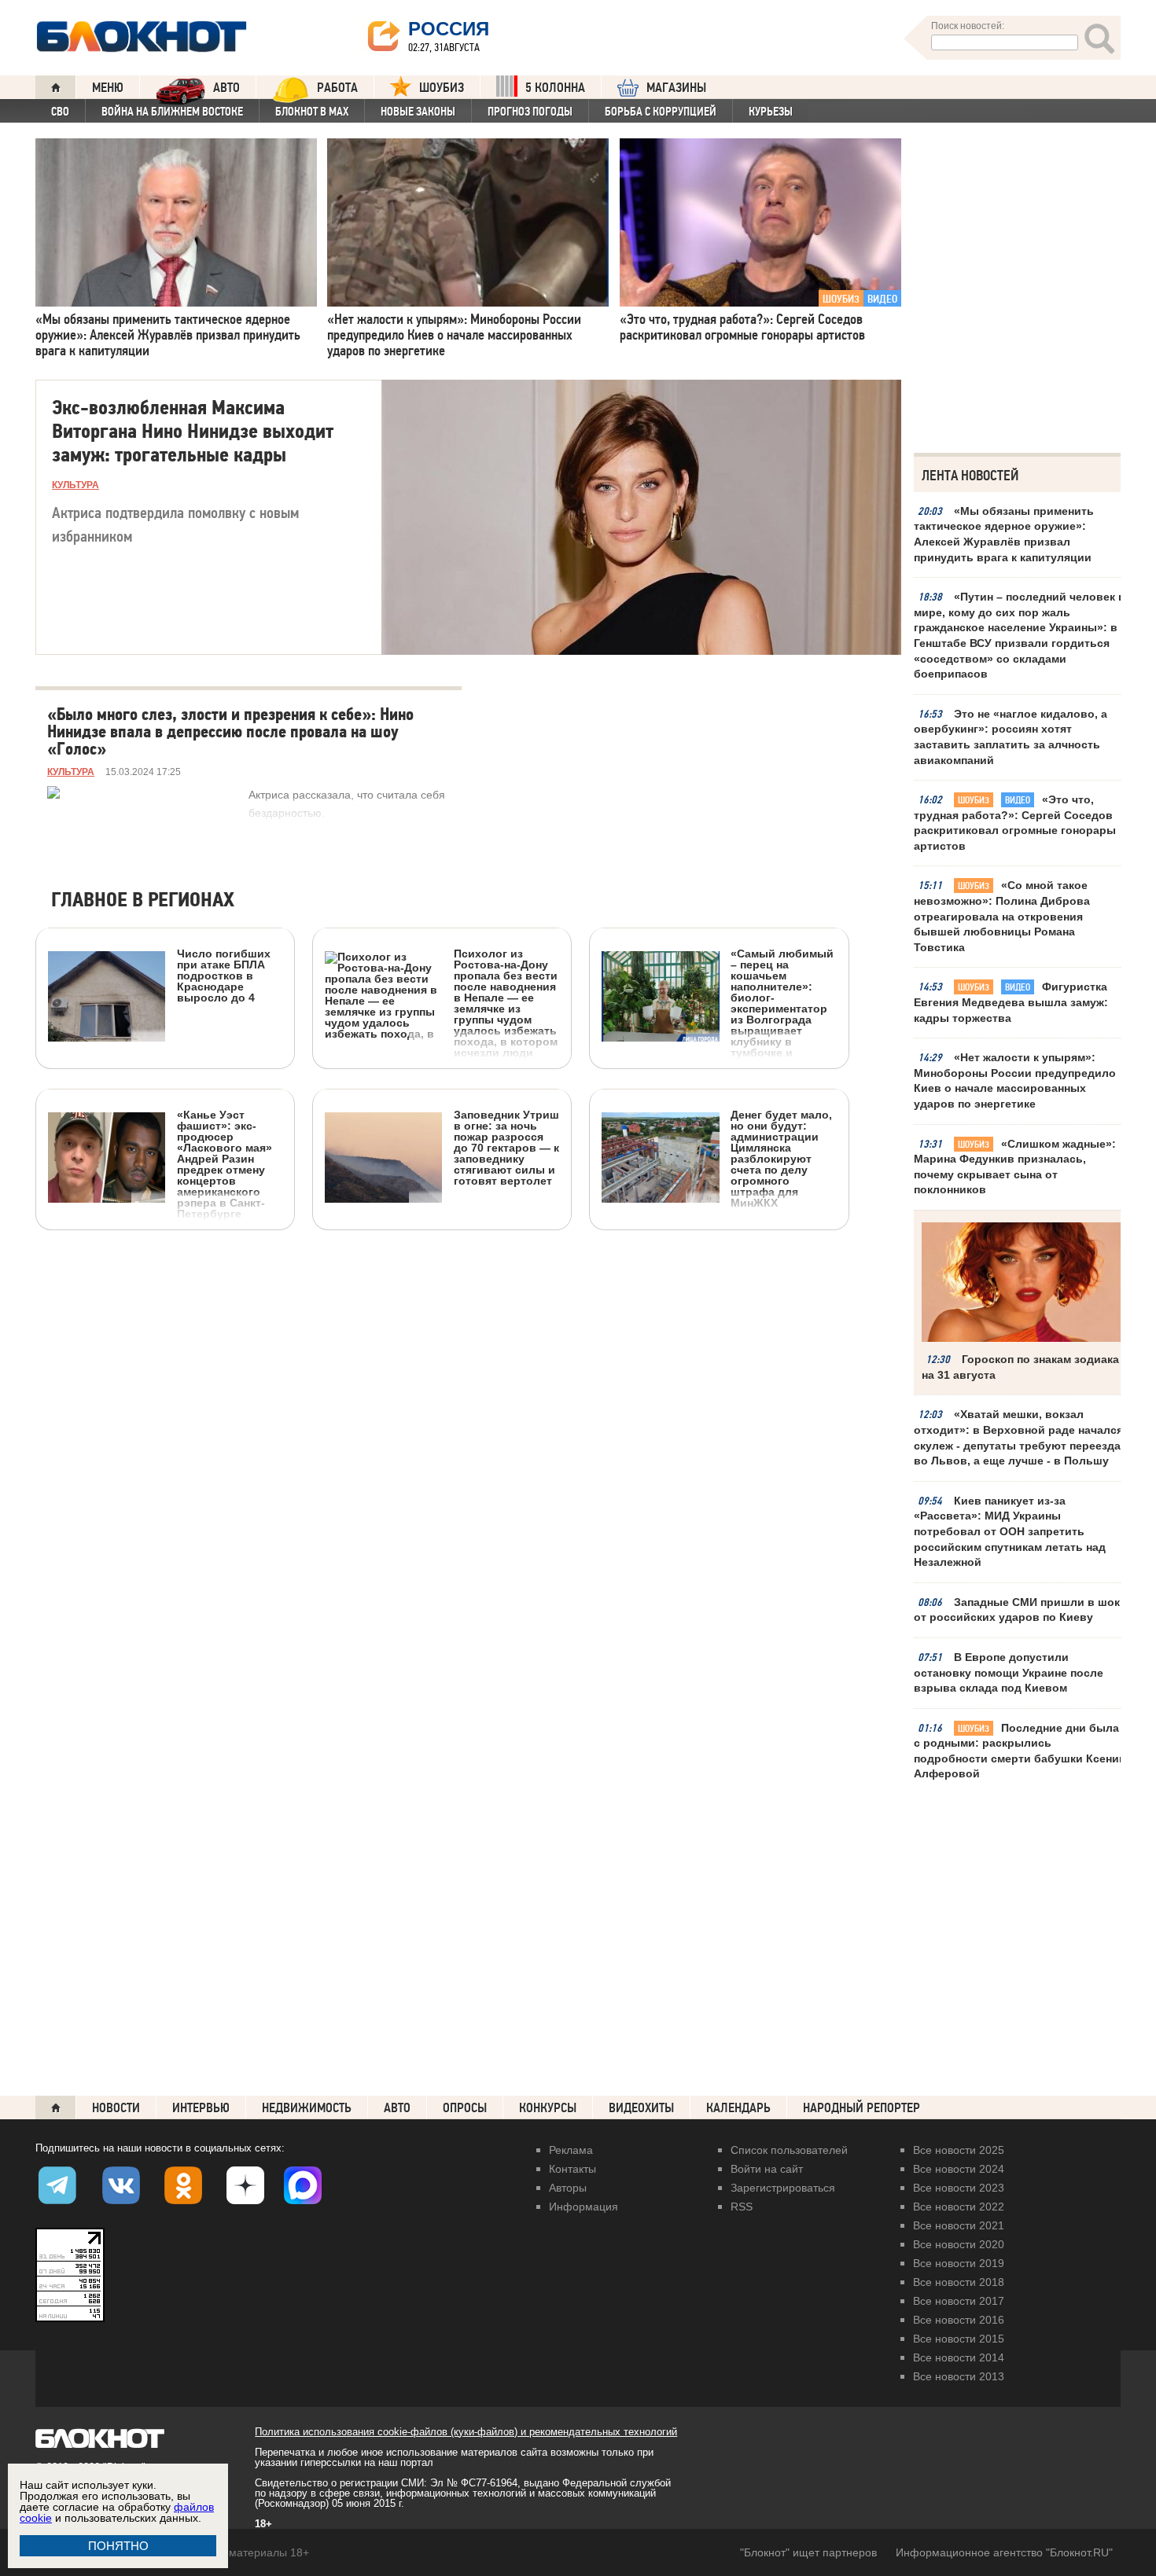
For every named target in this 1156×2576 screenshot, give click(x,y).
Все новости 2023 (959, 2188)
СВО (60, 112)
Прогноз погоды (530, 112)
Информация (584, 2207)
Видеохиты (641, 2108)
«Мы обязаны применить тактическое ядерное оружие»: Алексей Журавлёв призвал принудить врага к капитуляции (1004, 534)
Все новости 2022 (959, 2207)
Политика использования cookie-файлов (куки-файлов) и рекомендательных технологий (466, 2432)
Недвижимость (307, 2108)
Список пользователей (789, 2150)
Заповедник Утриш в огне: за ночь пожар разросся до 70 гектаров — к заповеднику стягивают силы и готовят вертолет (506, 1147)
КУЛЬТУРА (75, 485)
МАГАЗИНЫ (676, 88)
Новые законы (418, 112)
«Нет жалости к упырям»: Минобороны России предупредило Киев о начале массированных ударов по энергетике (1015, 1080)
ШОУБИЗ (442, 88)
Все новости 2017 (959, 2301)
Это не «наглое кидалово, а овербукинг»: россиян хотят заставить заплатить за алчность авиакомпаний (1011, 737)
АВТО (226, 88)
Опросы (465, 2108)
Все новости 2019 (959, 2263)
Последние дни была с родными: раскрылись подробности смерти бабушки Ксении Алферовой (1020, 1751)
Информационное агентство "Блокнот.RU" (1004, 2552)
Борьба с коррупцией (661, 112)
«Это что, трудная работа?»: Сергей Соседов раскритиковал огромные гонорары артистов (1015, 823)
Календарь (738, 2108)
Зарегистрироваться (783, 2188)
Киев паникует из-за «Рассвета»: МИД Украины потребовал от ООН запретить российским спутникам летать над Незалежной (1010, 1531)
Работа (337, 88)
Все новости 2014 (959, 2357)
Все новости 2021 (959, 2225)
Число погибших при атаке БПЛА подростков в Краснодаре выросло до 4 (224, 975)
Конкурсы (548, 2108)
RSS (742, 2207)
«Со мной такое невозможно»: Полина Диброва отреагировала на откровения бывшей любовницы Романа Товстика (1002, 916)
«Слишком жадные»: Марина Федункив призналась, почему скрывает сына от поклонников (1015, 1167)
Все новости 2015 (959, 2339)
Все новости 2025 (959, 2150)
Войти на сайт (767, 2169)
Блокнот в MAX (312, 112)
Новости (116, 2108)
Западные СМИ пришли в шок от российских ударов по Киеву (1017, 1610)
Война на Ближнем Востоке (172, 112)
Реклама (571, 2150)
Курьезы (771, 112)
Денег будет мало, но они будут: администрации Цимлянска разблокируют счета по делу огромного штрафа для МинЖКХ (781, 1158)
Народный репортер (861, 2108)
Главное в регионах (143, 900)
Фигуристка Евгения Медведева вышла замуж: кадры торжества (1011, 1002)
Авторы (568, 2188)
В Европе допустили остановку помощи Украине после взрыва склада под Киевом (1009, 1672)
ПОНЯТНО (118, 2546)
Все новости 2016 (959, 2320)
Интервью (201, 2108)
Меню (108, 88)
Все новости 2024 (959, 2169)
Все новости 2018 (959, 2282)
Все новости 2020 (959, 2244)
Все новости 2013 (959, 2376)
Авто (397, 2108)
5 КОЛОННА (555, 88)
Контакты (572, 2169)
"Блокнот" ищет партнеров (808, 2552)
